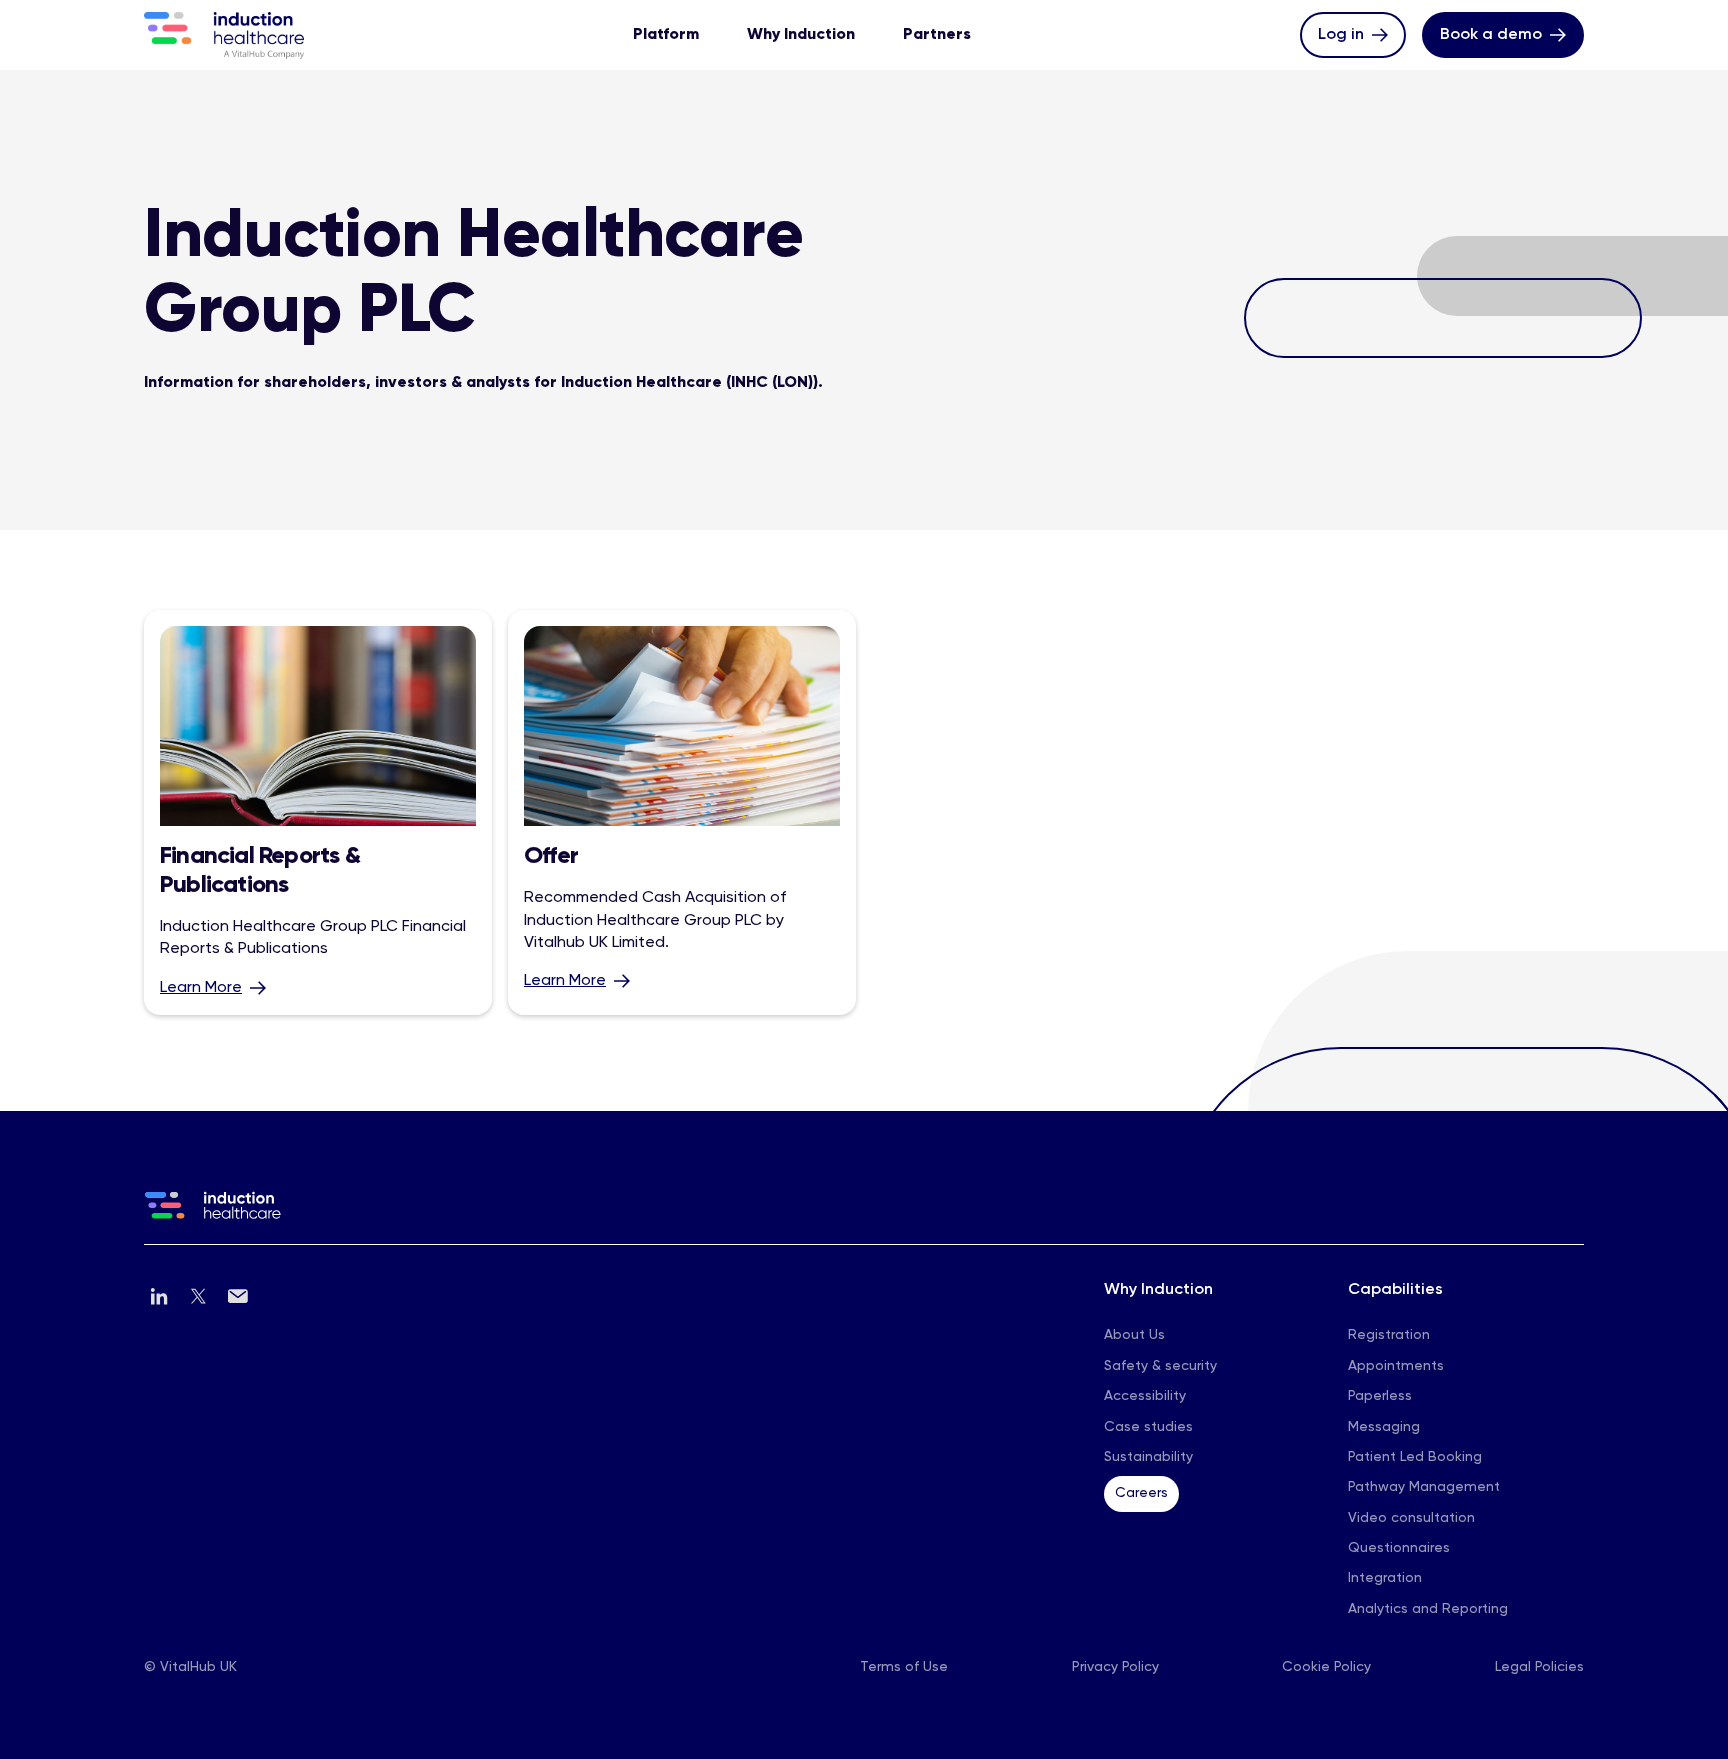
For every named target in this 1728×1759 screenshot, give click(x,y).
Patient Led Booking (1415, 1457)
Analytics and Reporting (1428, 1609)
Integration (1385, 1578)
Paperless (1380, 1396)
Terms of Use (904, 1667)
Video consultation (1411, 1518)
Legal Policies (1539, 1667)
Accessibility (1145, 1396)
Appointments (1396, 1366)
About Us (1134, 1335)
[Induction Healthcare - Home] (864, 1218)
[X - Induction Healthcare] (198, 1296)
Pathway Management (1424, 1487)
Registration (1389, 1335)
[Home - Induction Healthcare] (224, 35)
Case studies (1148, 1427)
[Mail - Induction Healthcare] (238, 1296)
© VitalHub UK (190, 1667)
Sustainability (1148, 1457)
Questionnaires (1399, 1548)
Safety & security (1160, 1366)
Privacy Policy (1115, 1667)
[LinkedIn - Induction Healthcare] (159, 1296)
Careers (1141, 1493)
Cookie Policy (1326, 1667)
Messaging (1384, 1427)
